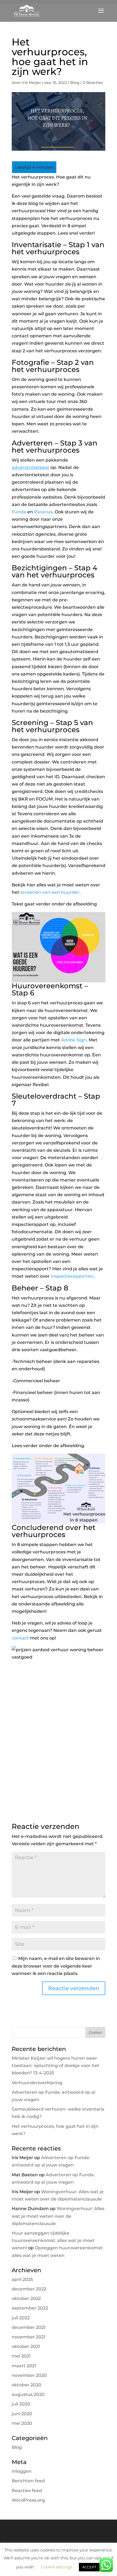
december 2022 (29, 2289)
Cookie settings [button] (57, 2567)
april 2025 (22, 2279)
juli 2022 (21, 2318)
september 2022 (30, 2308)
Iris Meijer (32, 83)
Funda (19, 512)
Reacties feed (27, 2491)
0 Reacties (93, 83)
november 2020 (29, 2375)
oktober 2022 (26, 2298)
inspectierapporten (72, 1276)
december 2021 (29, 2327)
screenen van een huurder (50, 892)
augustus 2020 (28, 2394)
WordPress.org (28, 2500)
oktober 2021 (26, 2346)
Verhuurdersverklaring (37, 2083)
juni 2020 (22, 2414)
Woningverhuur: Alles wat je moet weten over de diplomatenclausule (58, 2216)
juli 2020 (21, 2404)
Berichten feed (28, 2481)
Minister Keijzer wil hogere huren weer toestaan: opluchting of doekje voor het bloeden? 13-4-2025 (56, 2066)
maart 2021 (24, 2366)
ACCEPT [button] (89, 2567)
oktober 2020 (27, 2385)
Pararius (43, 512)
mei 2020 (22, 2423)
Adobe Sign (74, 1040)
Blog (75, 83)
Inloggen (22, 2471)
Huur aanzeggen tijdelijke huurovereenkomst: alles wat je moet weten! (53, 2240)
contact (20, 1638)
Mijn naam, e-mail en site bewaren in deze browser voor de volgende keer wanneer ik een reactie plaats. (56, 1966)
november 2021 (29, 2337)
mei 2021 (21, 2356)
